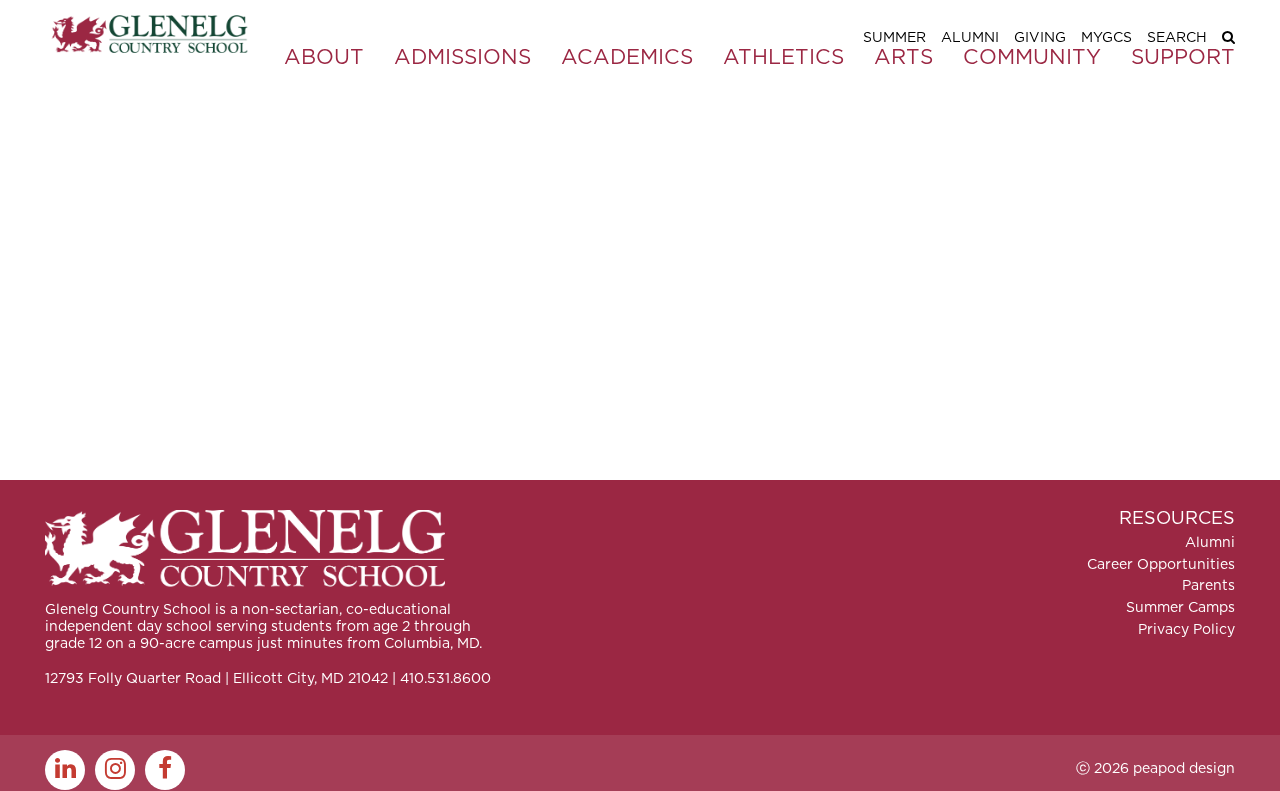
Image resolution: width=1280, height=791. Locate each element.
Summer (894, 38)
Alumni (970, 38)
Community (1032, 57)
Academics (627, 57)
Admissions (462, 57)
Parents (1208, 586)
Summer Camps (1180, 608)
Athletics (783, 57)
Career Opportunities (1161, 565)
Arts (903, 57)
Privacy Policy (1186, 630)
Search (1177, 38)
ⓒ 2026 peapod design (1155, 769)
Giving (1040, 38)
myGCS (1106, 38)
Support (1183, 57)
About (324, 57)
